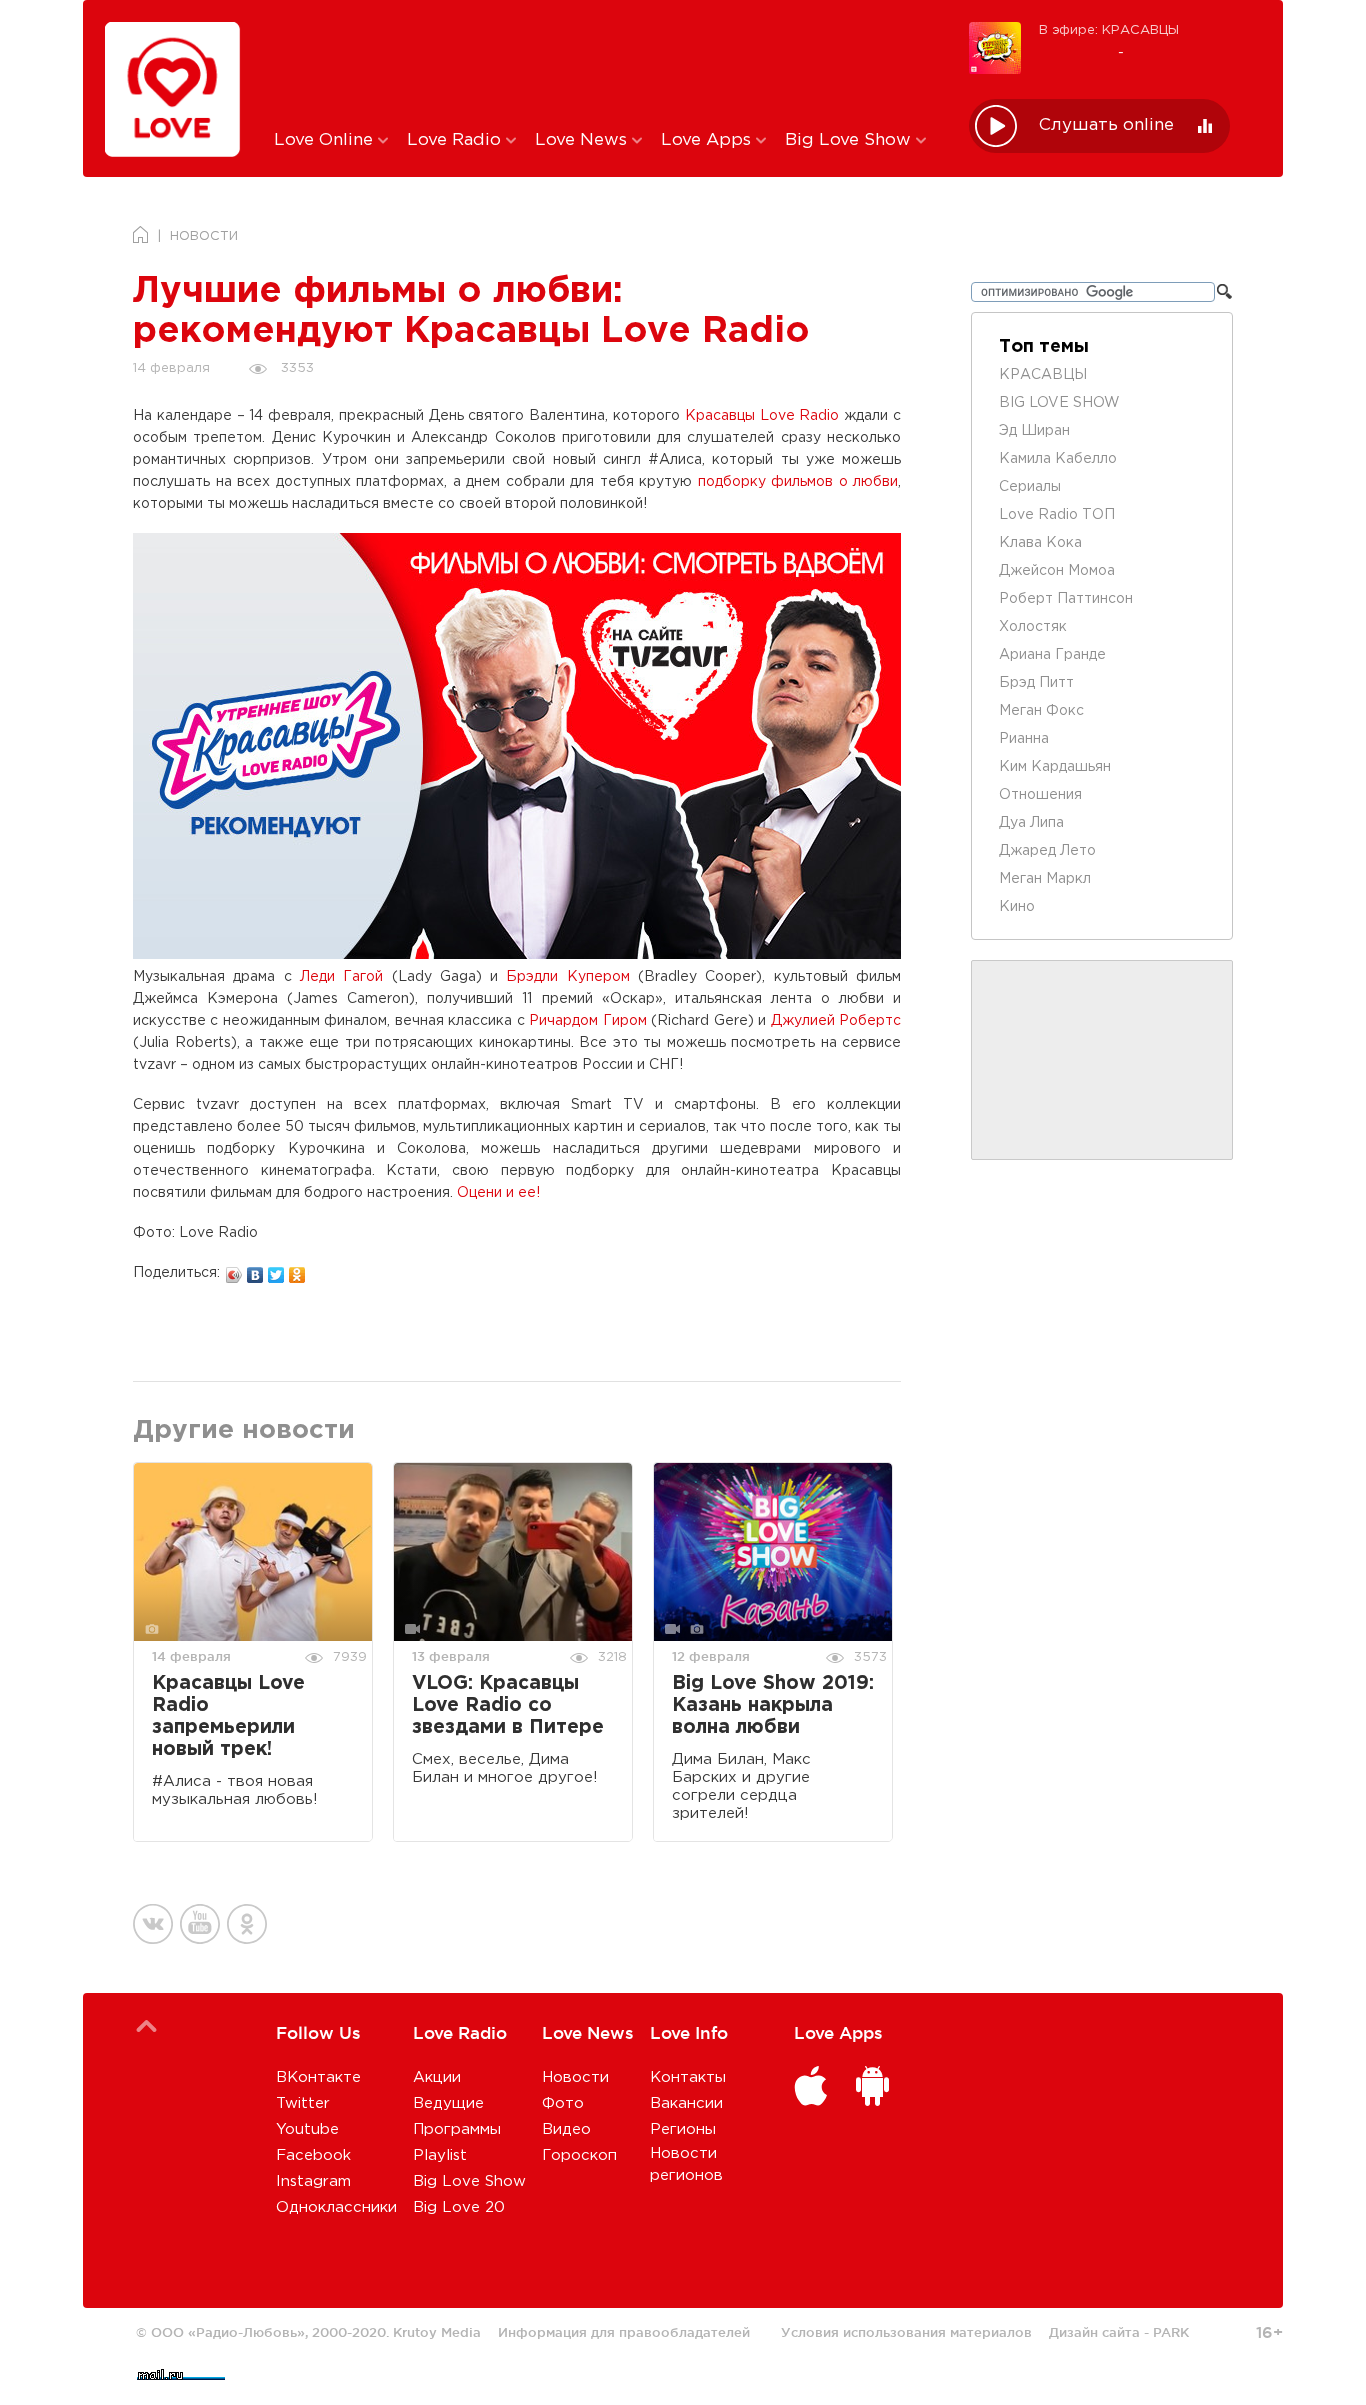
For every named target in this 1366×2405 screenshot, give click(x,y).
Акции (437, 2077)
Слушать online (1106, 125)
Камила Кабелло (1058, 459)
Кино (1017, 907)
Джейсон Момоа (1057, 571)
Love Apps (708, 140)
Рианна (1024, 739)
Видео (566, 2129)
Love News (583, 140)
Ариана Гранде (1052, 655)
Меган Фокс (1041, 711)
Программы (457, 2129)
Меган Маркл (1045, 879)
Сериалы (1030, 487)
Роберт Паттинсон (1066, 599)
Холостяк (1033, 627)
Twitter (303, 2103)
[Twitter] (276, 1270)
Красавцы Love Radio (762, 416)
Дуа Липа (1031, 823)
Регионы (683, 2129)
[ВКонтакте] (255, 1270)
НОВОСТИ (204, 236)
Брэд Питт (1036, 683)
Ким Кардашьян (1055, 767)
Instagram (313, 2181)
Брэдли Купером (567, 977)
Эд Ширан (1034, 431)
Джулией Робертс (836, 1021)
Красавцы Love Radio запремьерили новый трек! (228, 1716)
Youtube (307, 2129)
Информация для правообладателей (624, 2332)
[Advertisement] (606, 63)
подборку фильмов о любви (798, 482)
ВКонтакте (318, 2077)
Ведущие (448, 2103)
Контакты (688, 2077)
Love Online (326, 140)
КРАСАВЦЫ (1043, 375)
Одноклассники (336, 2207)
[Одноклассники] (297, 1270)
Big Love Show (850, 140)
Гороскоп (579, 2155)
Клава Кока (1040, 543)
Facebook (313, 2155)
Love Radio (456, 140)
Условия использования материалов (906, 2332)
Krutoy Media (437, 2332)
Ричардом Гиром (587, 1021)
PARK (1171, 2332)
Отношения (1040, 795)
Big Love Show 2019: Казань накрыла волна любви (773, 1705)
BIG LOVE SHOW (1059, 403)
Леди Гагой (341, 977)
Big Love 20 (459, 2207)
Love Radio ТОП (1057, 515)
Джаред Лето (1047, 851)
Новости (575, 2077)
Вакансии (686, 2103)
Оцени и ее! (498, 1193)
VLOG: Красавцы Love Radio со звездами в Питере (508, 1705)
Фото (563, 2103)
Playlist (440, 2155)
